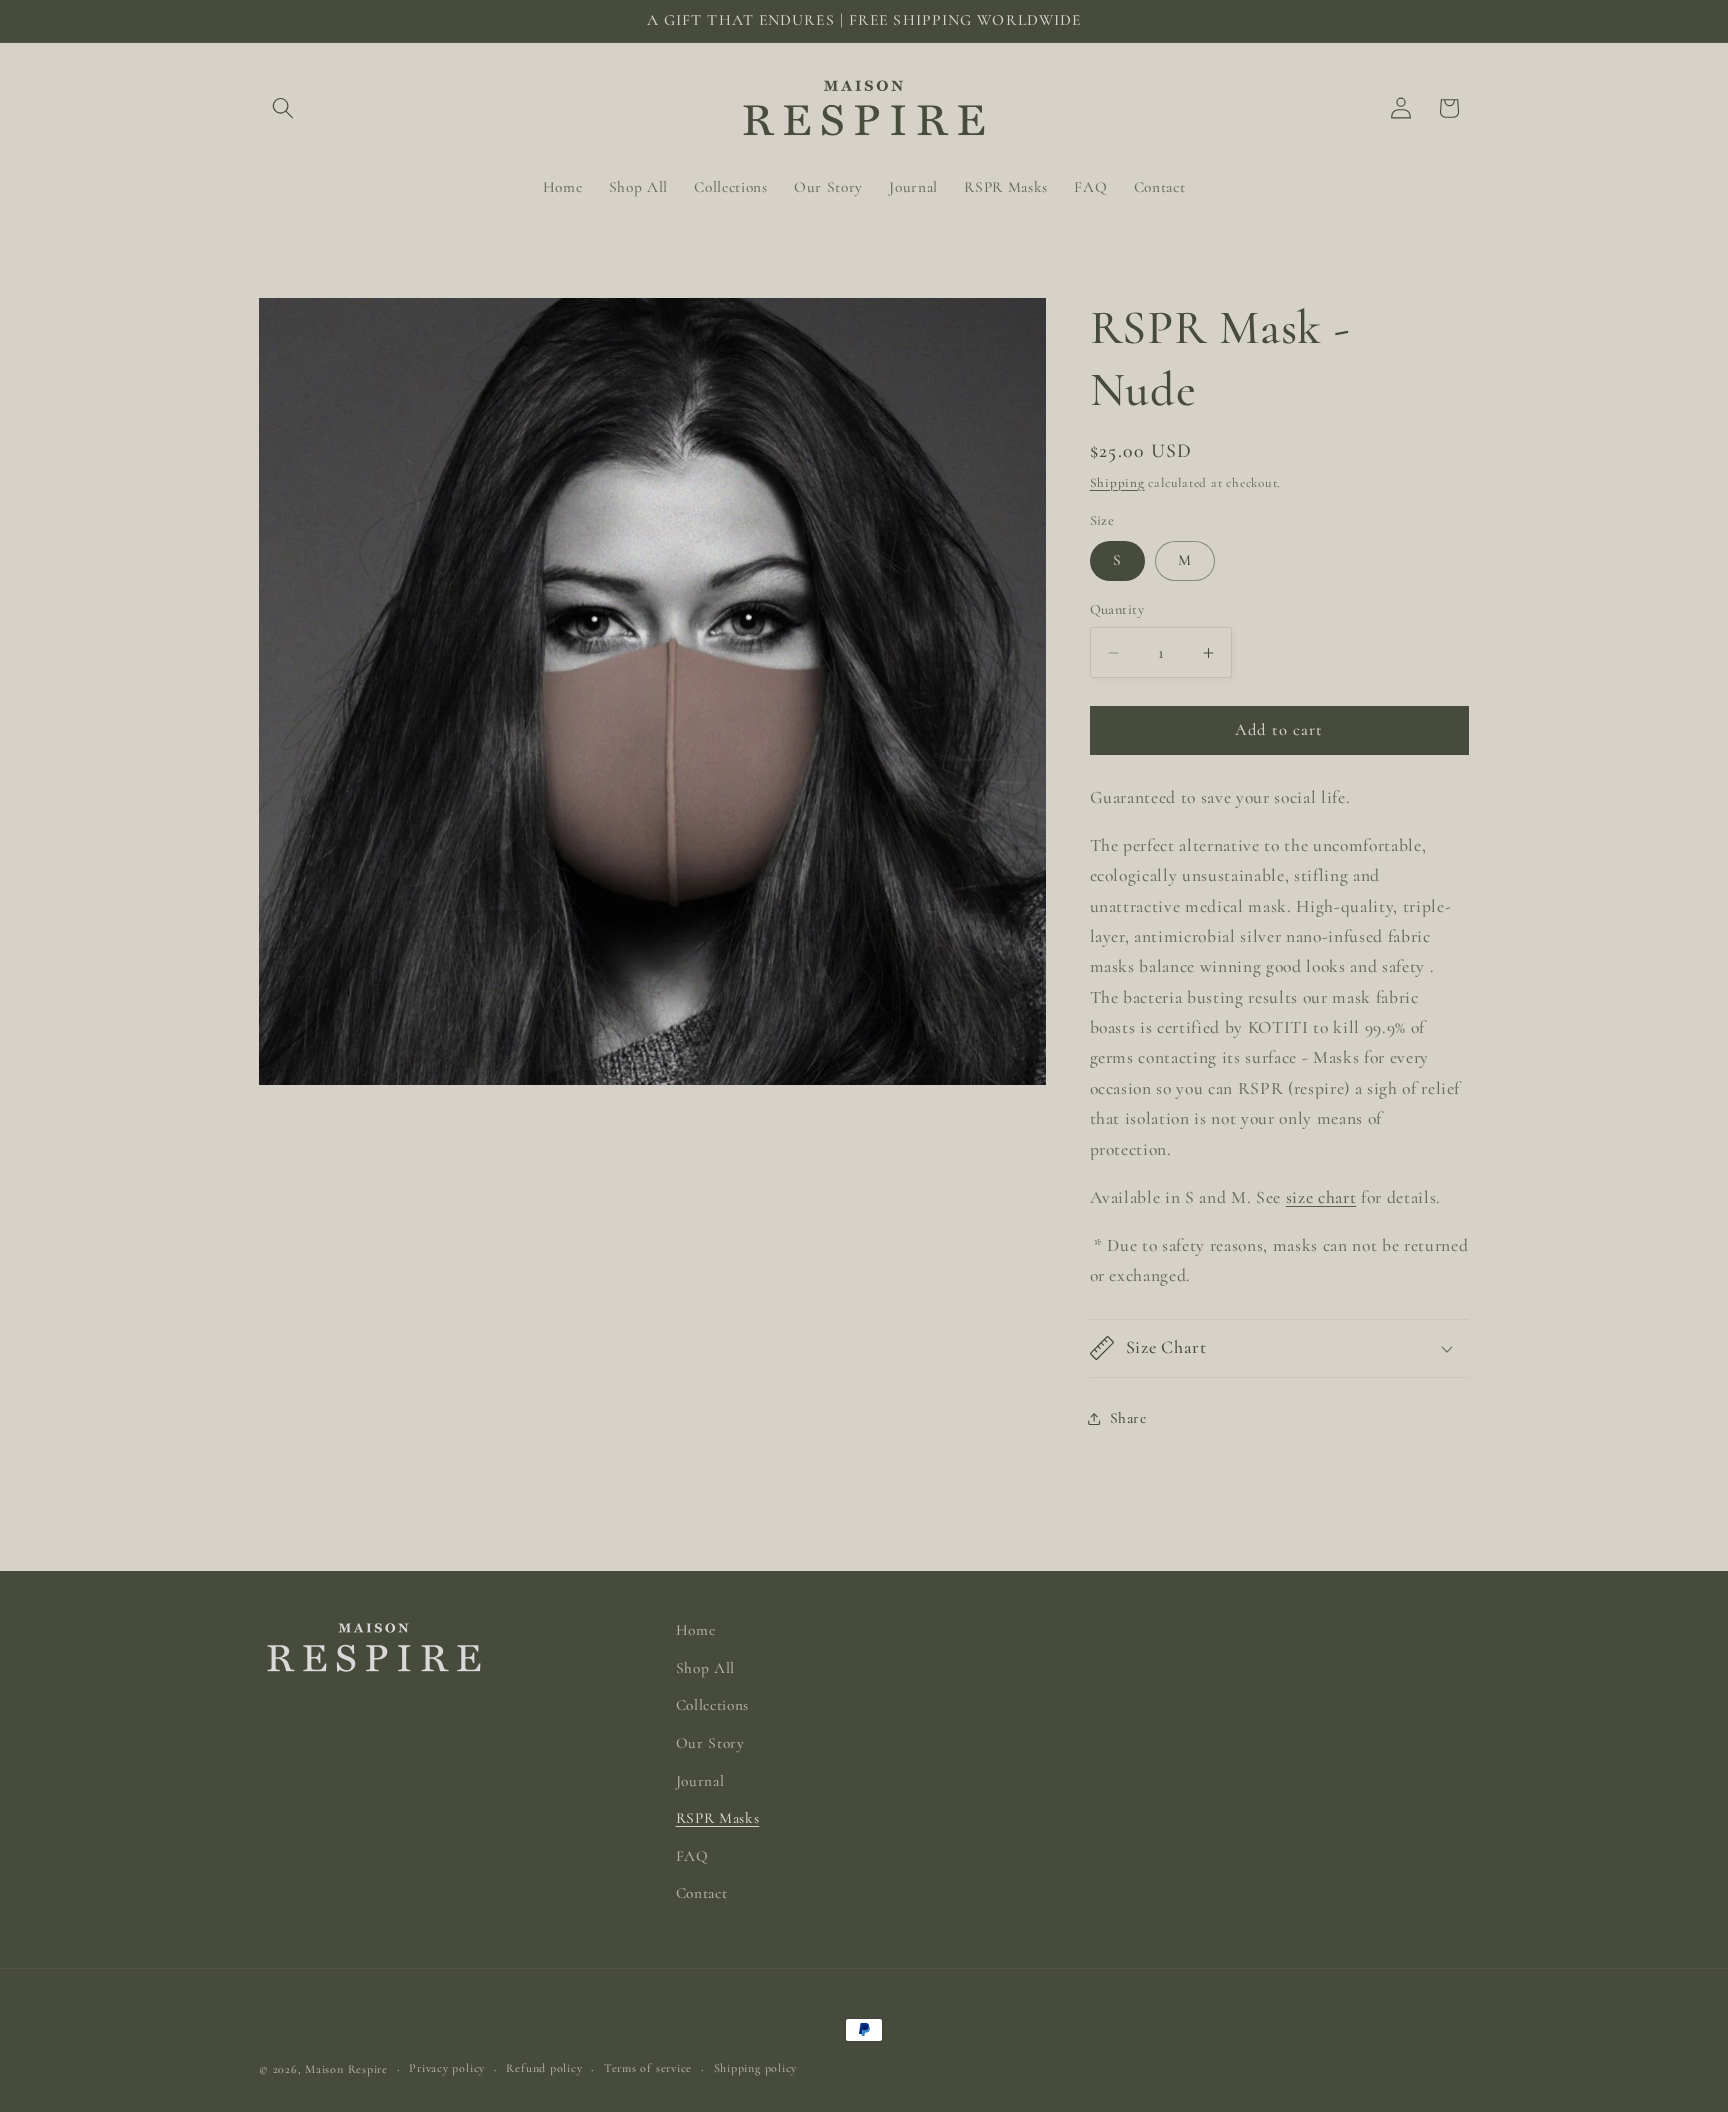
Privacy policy (447, 2068)
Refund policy (544, 2068)
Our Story (710, 1743)
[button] (283, 108)
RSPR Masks (718, 1818)
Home (696, 1630)
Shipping (1117, 483)
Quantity (1117, 609)
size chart (1321, 1197)
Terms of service (648, 2068)
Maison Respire (346, 2069)
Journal (700, 1781)
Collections (712, 1705)
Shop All (705, 1668)
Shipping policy (756, 2068)
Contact (702, 1893)
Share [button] (1128, 1418)
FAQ (692, 1856)
